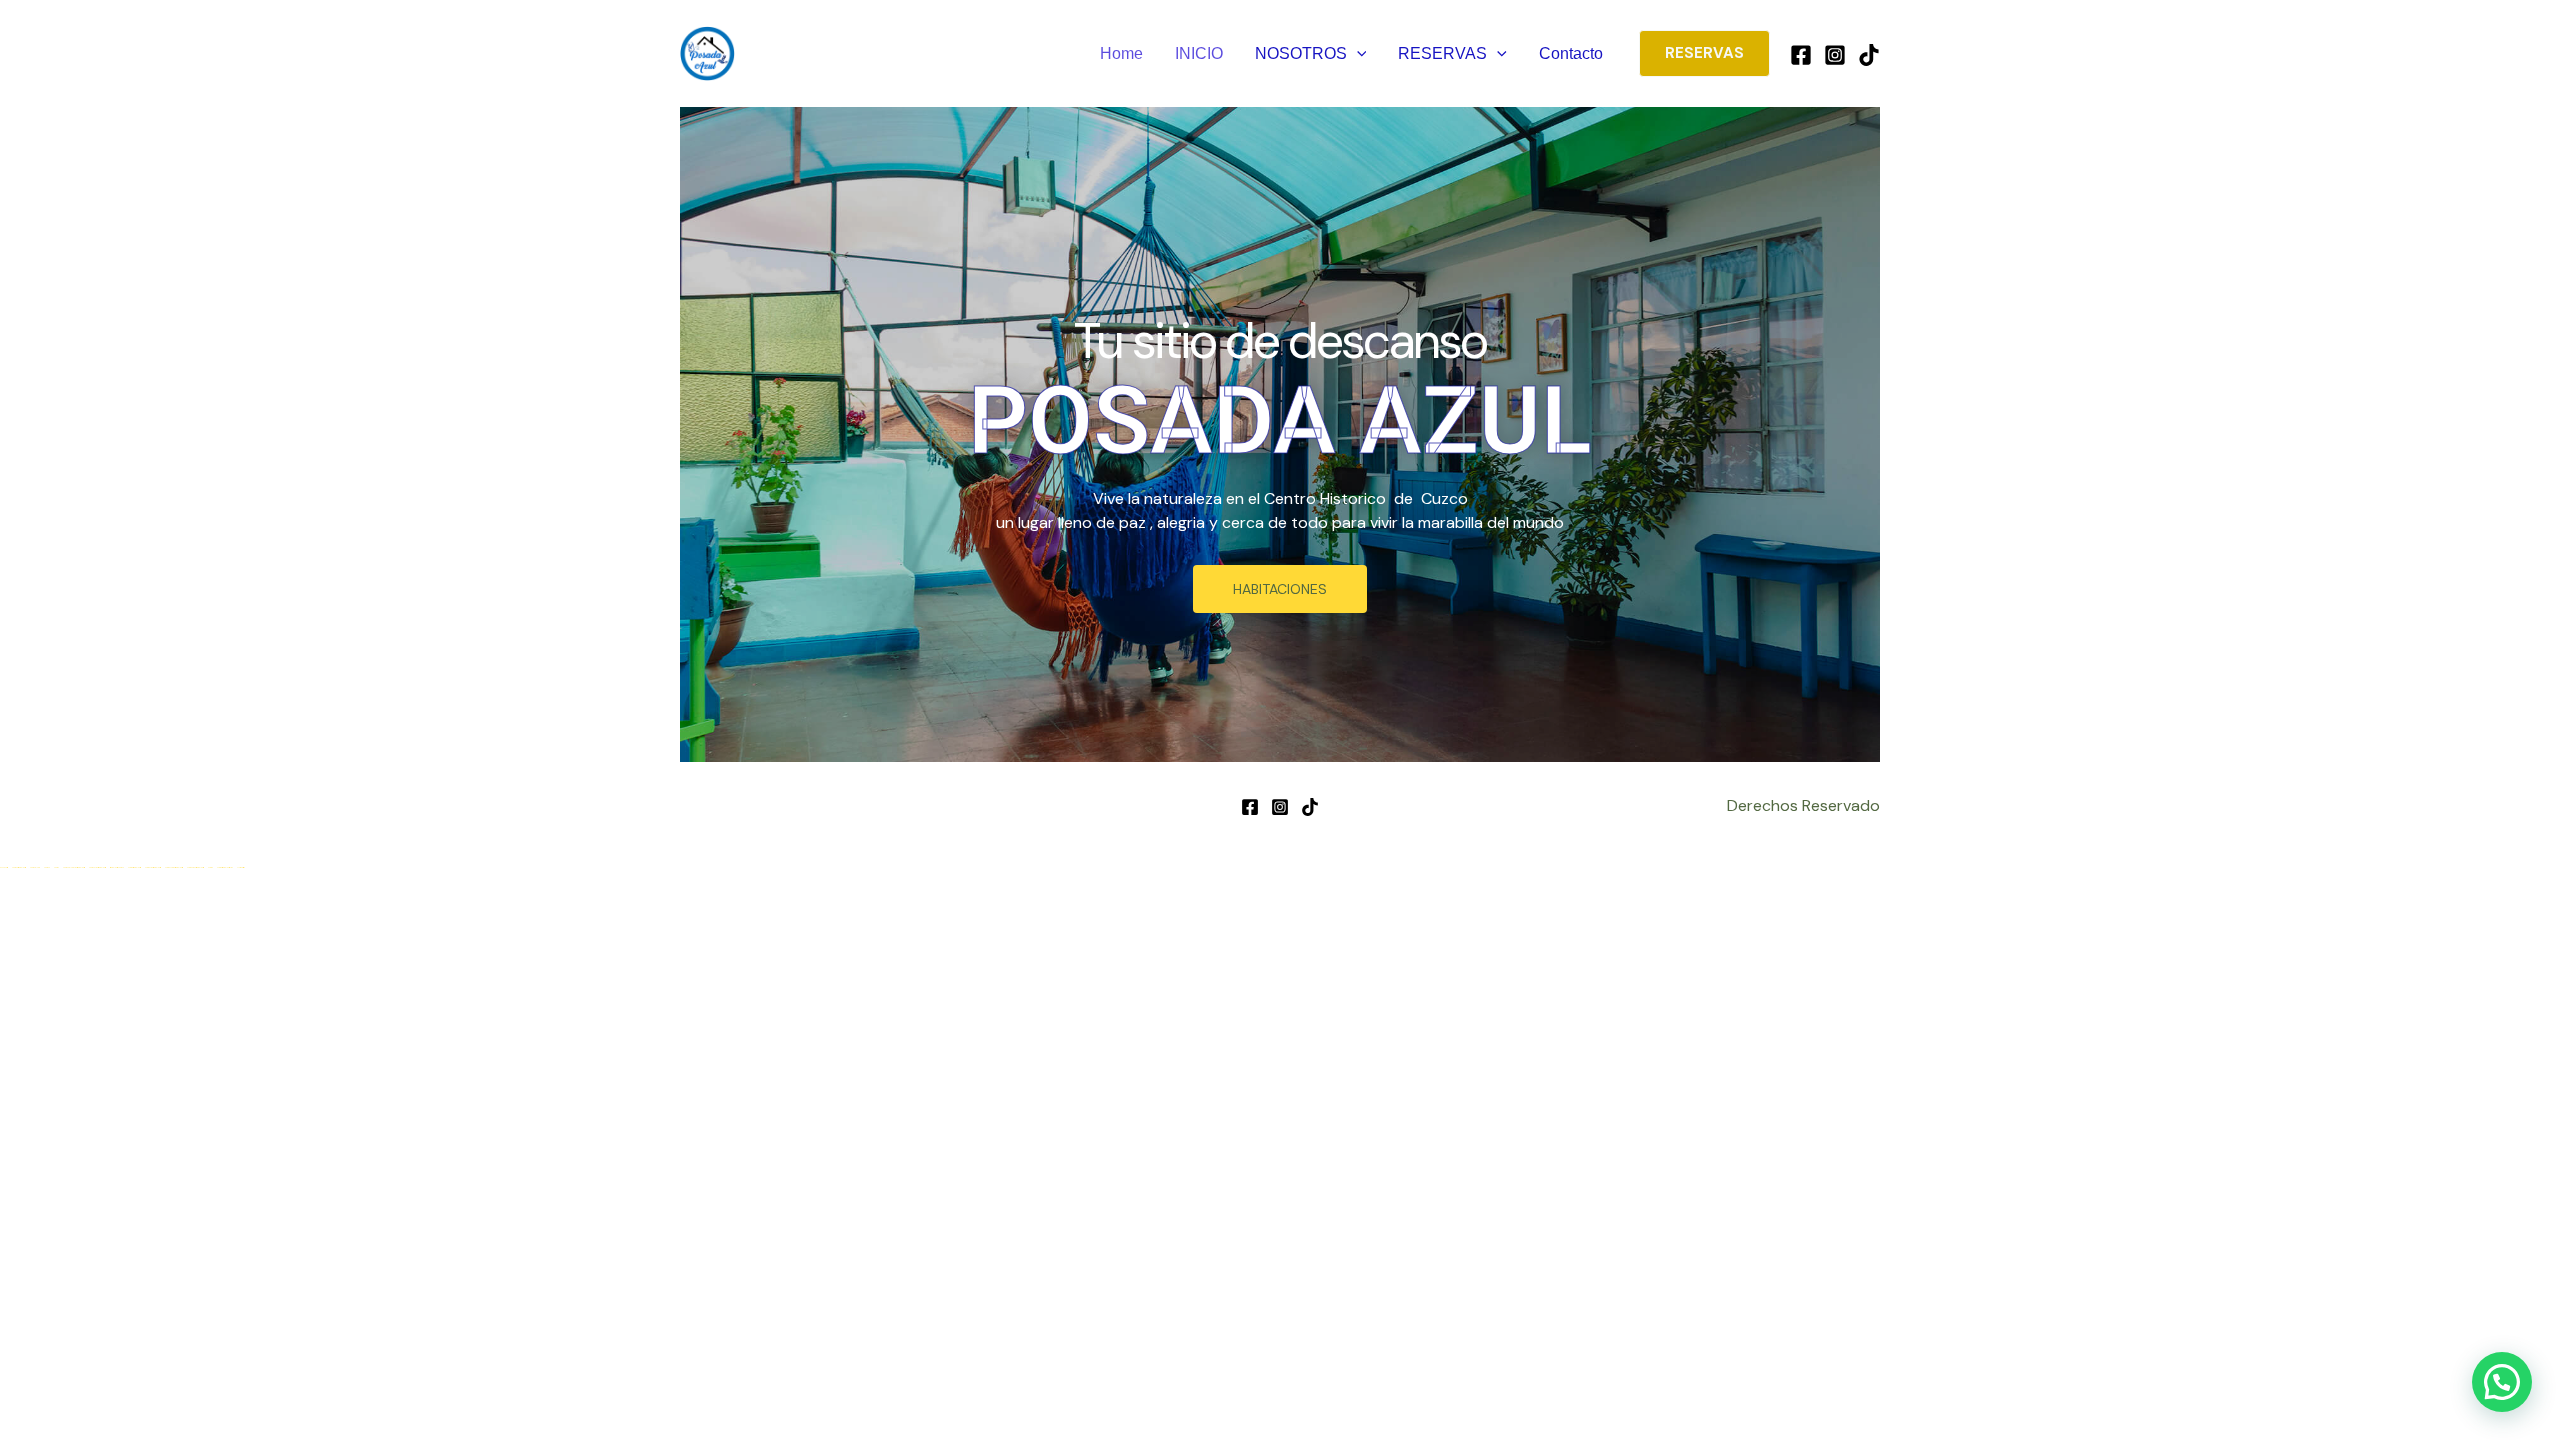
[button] (1357, 54)
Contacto (1571, 53)
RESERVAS (1442, 53)
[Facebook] (1801, 55)
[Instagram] (1835, 55)
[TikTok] (1869, 55)
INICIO (1199, 53)
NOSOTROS (1301, 53)
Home (1121, 53)
